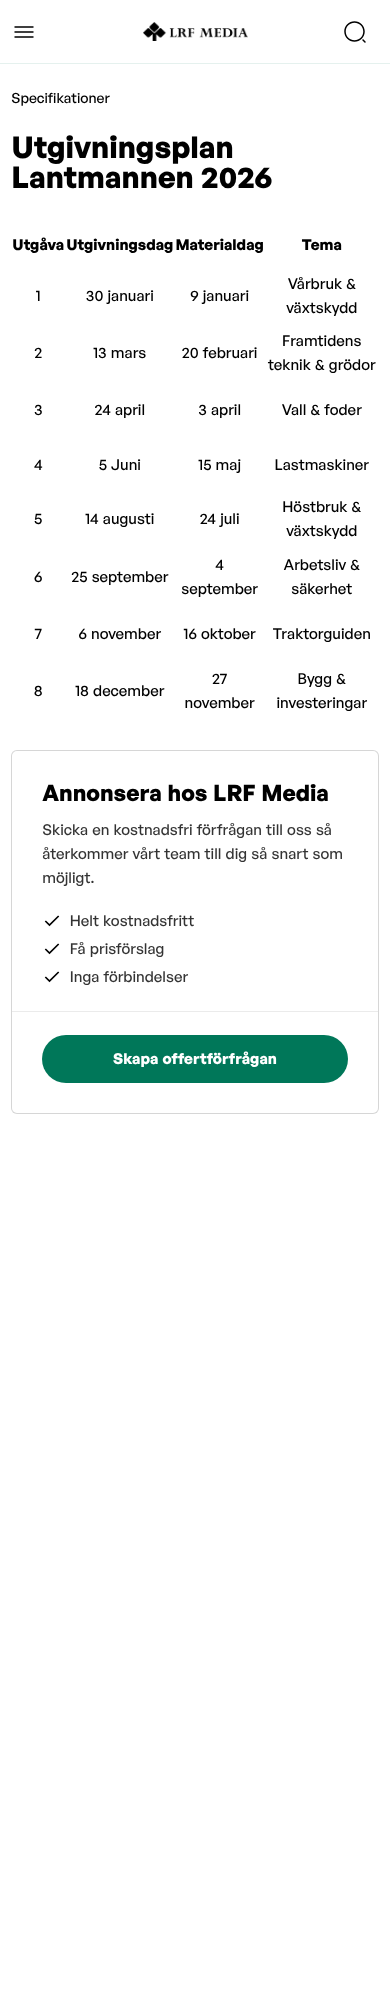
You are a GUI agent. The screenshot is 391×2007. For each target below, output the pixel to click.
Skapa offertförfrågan (195, 1058)
